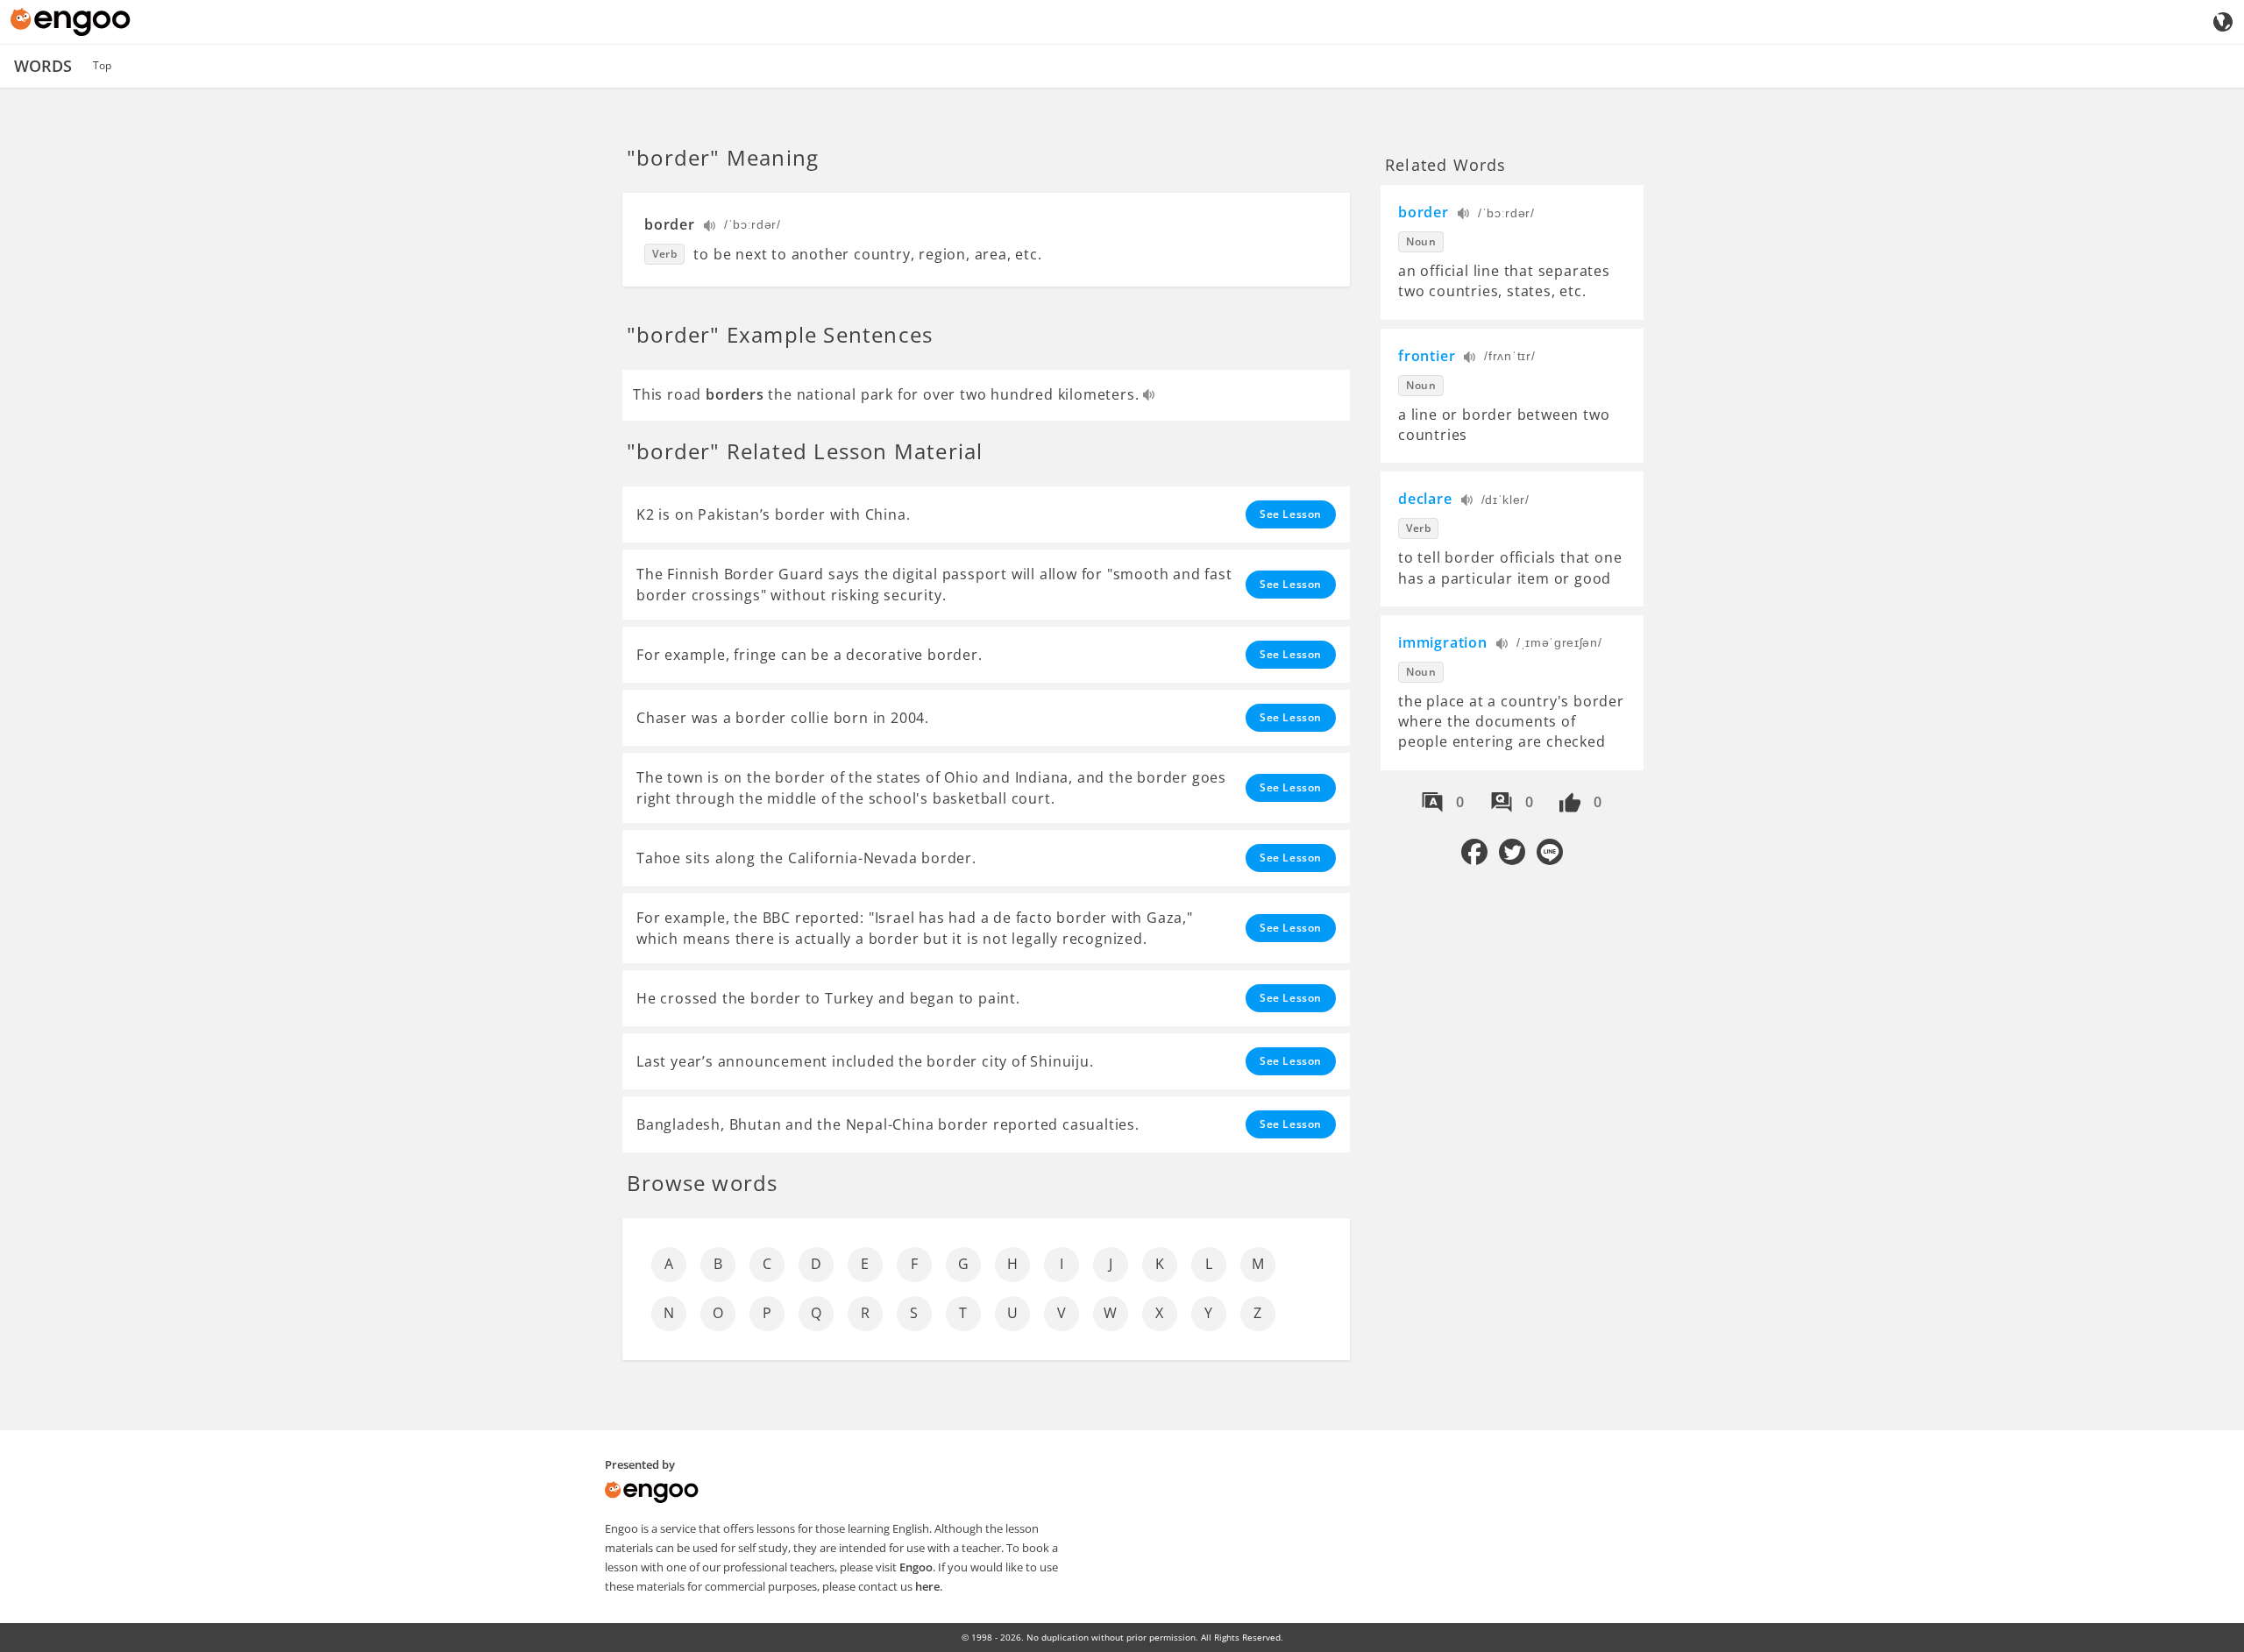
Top (102, 65)
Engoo (916, 1567)
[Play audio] (710, 227)
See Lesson (1291, 514)
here (927, 1586)
